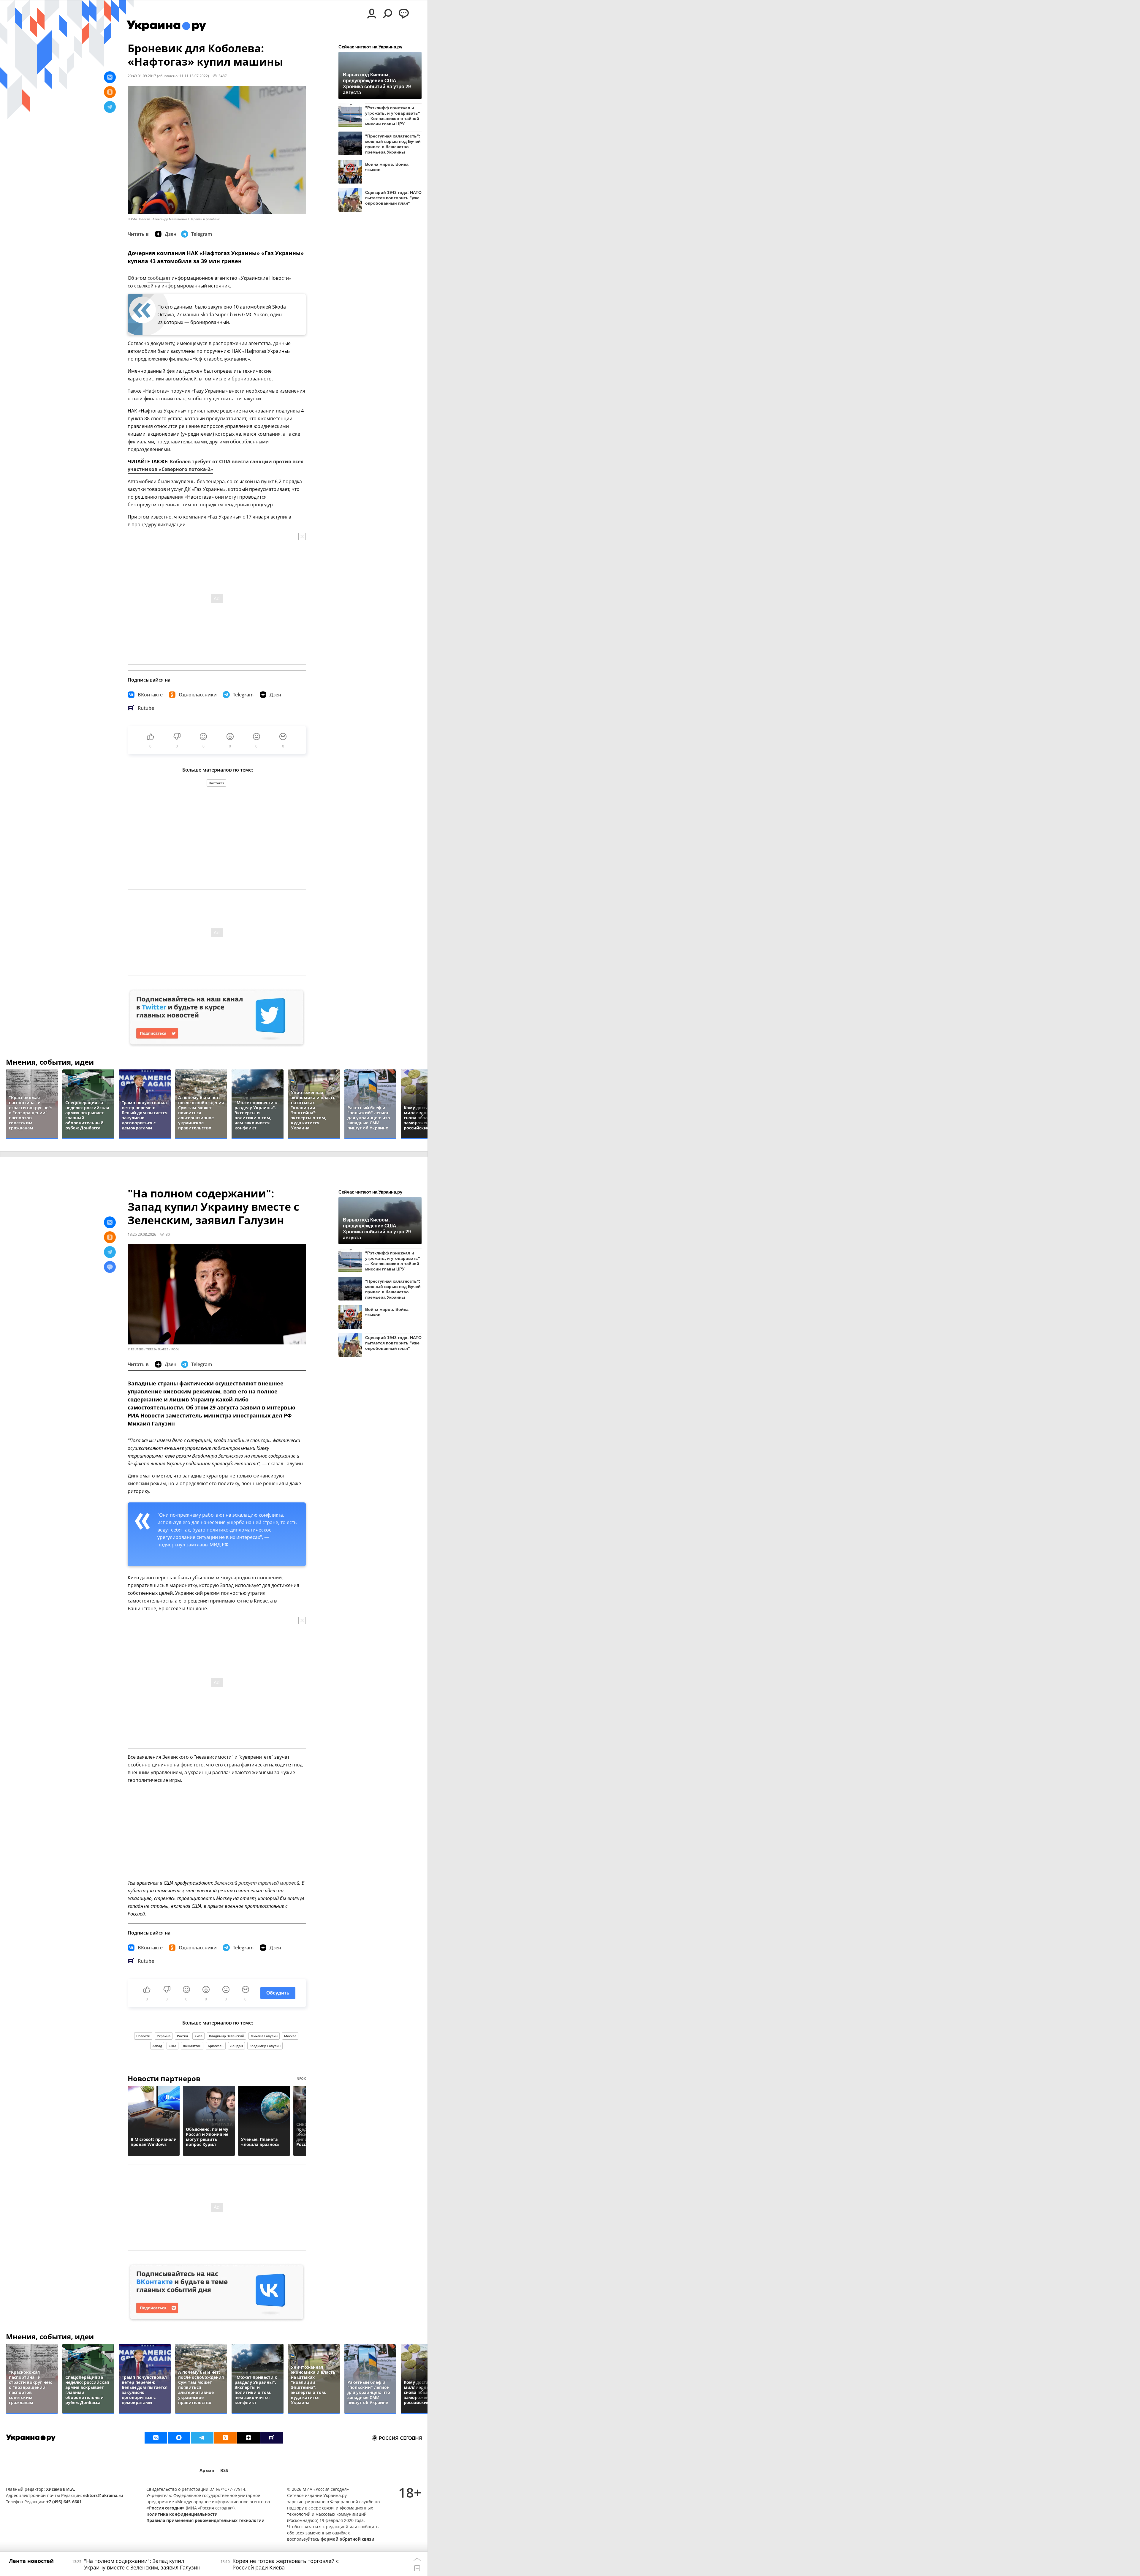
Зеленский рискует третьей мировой (257, 1883)
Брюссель (216, 2046)
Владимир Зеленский (227, 2036)
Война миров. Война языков (387, 167)
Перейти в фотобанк (205, 219)
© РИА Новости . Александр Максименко (157, 219)
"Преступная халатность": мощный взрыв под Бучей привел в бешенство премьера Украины (393, 144)
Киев (198, 2036)
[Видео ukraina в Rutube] (272, 2438)
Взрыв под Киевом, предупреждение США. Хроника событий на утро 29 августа (377, 83)
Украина (164, 2036)
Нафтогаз (216, 783)
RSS (224, 2470)
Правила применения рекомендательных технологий (205, 2520)
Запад (157, 2046)
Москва (290, 2036)
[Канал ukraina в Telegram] (202, 2438)
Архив (207, 2470)
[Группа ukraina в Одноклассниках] (225, 2438)
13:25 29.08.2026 (142, 1234)
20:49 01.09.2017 (142, 76)
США (172, 2046)
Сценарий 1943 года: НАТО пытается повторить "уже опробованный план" (393, 198)
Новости (143, 2036)
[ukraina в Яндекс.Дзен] (248, 2438)
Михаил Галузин (264, 2036)
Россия (182, 2036)
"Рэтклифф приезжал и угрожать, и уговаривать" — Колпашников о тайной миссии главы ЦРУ (393, 116)
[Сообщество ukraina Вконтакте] (156, 2438)
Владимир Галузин (265, 2046)
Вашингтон (192, 2046)
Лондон (236, 2046)
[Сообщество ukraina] (179, 2438)
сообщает (159, 278)
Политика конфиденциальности (182, 2514)
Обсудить (278, 1993)
